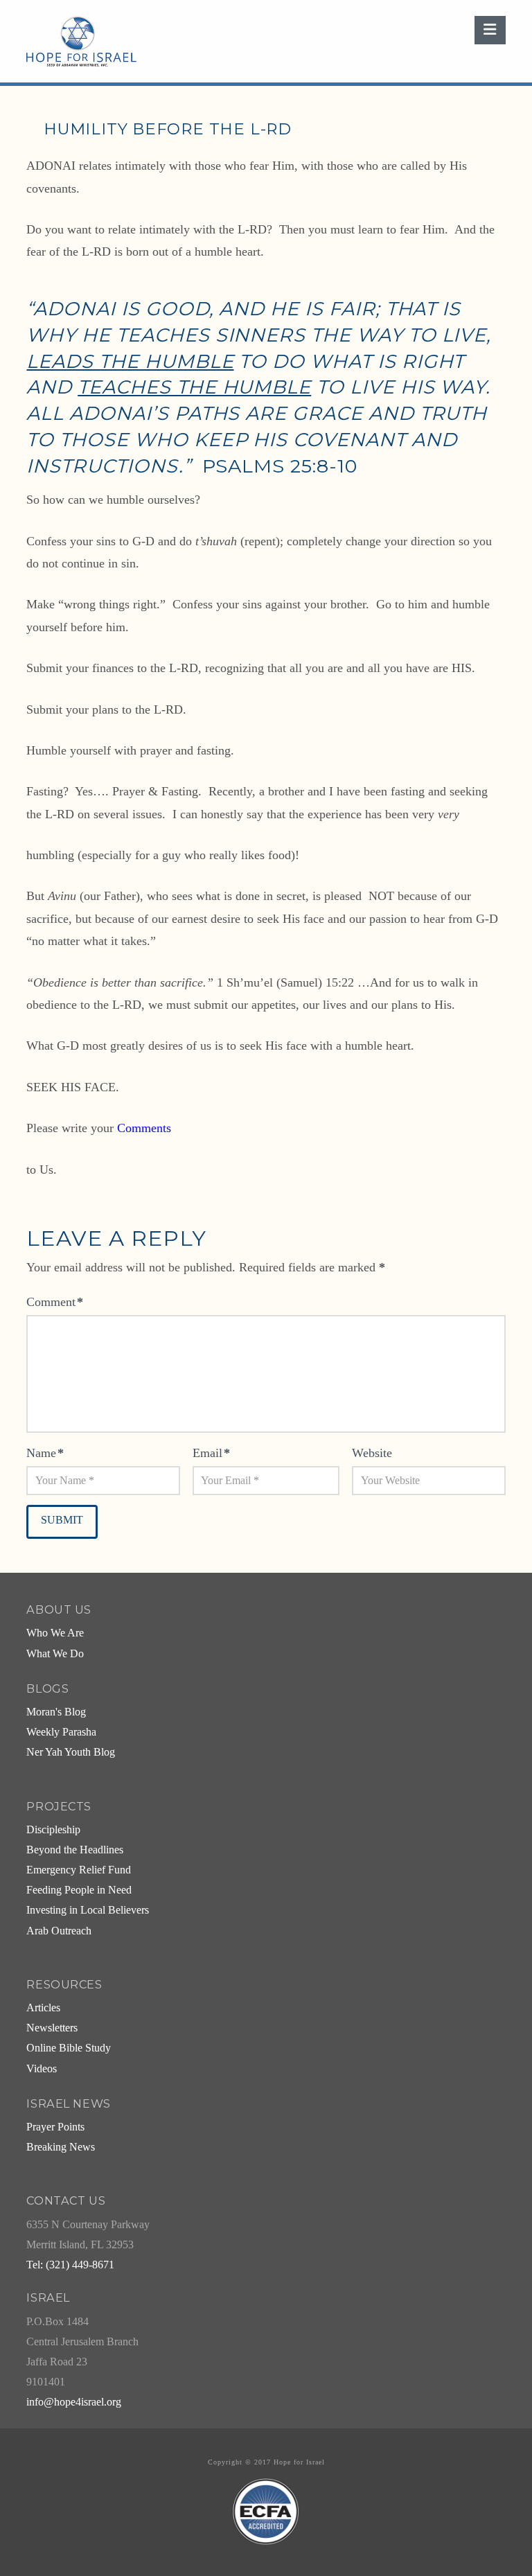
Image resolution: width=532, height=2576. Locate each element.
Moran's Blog (56, 1712)
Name (45, 1453)
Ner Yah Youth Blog (71, 1752)
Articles (43, 2008)
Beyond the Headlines (75, 1850)
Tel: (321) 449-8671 (70, 2265)
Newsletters (52, 2028)
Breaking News (61, 2147)
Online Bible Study (69, 2048)
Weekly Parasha (61, 1732)
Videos (42, 2069)
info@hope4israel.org (74, 2402)
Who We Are (55, 1633)
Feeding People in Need (79, 1890)
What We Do (55, 1654)
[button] (490, 30)
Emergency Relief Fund (79, 1870)
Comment (55, 1302)
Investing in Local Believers (88, 1910)
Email (211, 1453)
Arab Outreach (59, 1931)
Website (372, 1453)
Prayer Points (55, 2127)
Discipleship (53, 1830)
